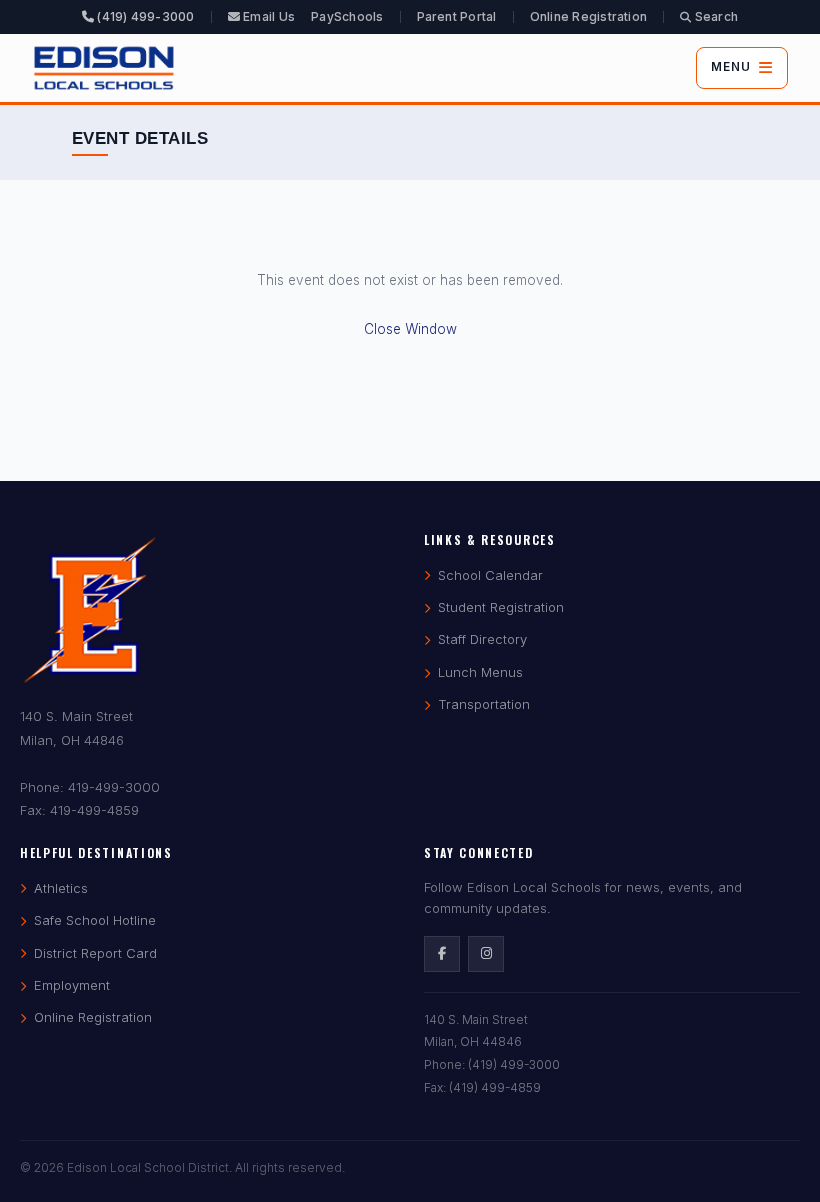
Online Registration (589, 16)
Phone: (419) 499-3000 (492, 1064)
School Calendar (490, 575)
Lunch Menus (480, 672)
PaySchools (347, 16)
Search (714, 16)
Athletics (61, 888)
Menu (731, 67)
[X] (486, 954)
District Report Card (95, 953)
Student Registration (501, 607)
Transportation (484, 704)
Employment (72, 985)
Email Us (267, 16)
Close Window (410, 329)
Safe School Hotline (95, 920)
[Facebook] (442, 954)
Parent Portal (457, 16)
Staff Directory (482, 639)
